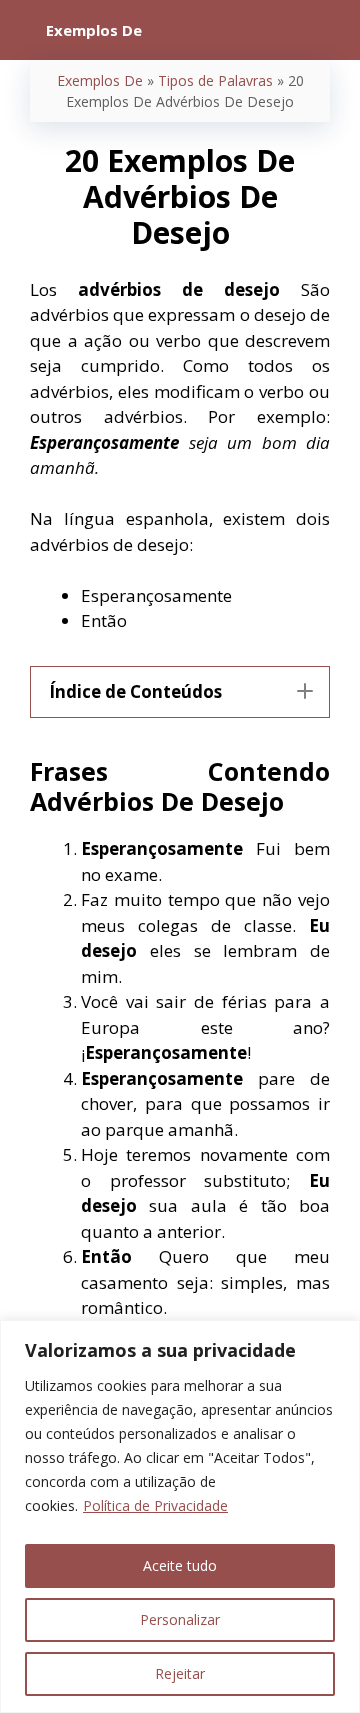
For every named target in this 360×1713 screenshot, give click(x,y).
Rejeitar (180, 1673)
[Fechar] (339, 1337)
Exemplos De (100, 80)
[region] (180, 1516)
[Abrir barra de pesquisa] (330, 30)
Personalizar (180, 1619)
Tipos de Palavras (215, 80)
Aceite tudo (180, 1565)
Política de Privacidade (155, 1505)
